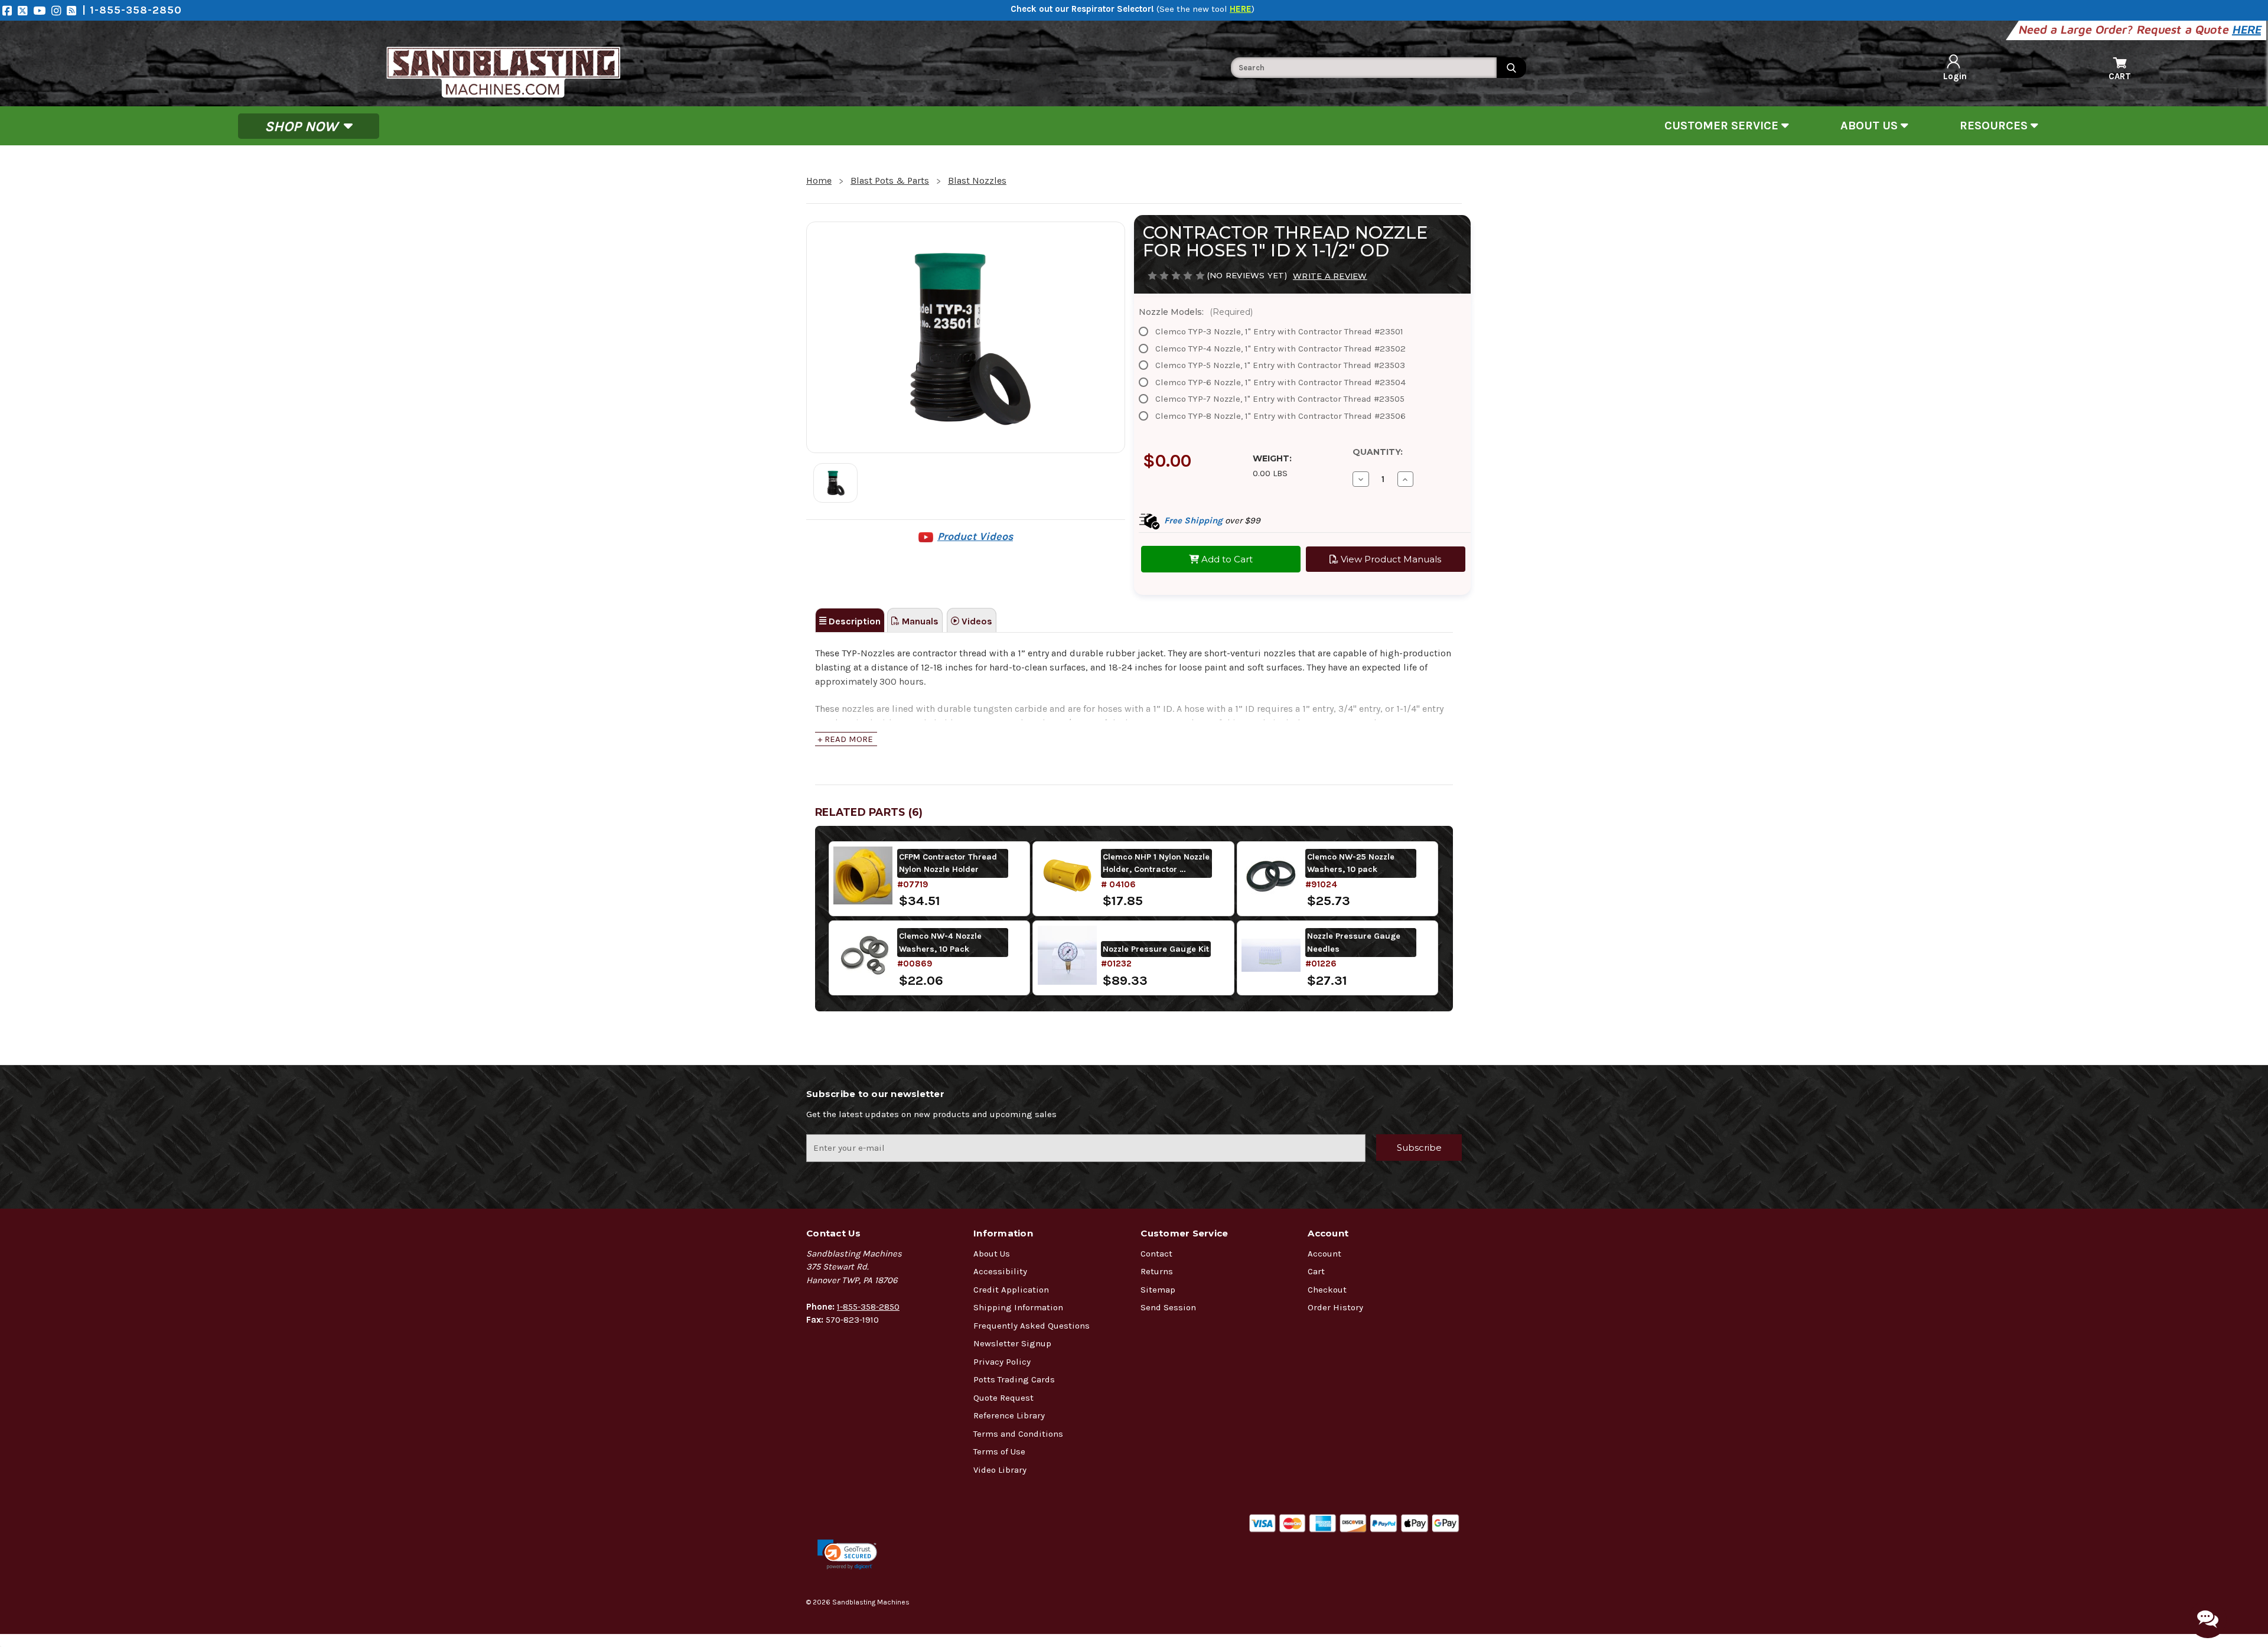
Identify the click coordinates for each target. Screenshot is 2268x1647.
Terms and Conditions (1018, 1434)
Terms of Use (999, 1451)
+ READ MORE (845, 739)
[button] (847, 1555)
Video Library (1000, 1470)
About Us (992, 1254)
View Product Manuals (1390, 559)
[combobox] (1364, 68)
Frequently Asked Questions (1032, 1326)
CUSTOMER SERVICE (1723, 126)
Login (1955, 76)
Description (853, 621)
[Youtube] (42, 10)
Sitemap (1158, 1290)
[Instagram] (59, 10)
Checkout (1327, 1290)
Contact (1156, 1254)
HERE (2248, 29)
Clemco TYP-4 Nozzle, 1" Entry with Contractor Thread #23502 (1280, 349)
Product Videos (975, 536)
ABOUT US (1871, 126)
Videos (976, 621)
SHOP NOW (303, 126)
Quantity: (1378, 452)
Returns (1157, 1271)
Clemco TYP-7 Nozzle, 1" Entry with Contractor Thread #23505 (1280, 399)
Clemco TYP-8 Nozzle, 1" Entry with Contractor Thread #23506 (1280, 416)
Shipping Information (1018, 1307)
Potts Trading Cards (1014, 1379)
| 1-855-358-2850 (132, 10)
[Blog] (74, 10)
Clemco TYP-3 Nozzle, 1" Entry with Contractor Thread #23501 (1279, 331)
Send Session (1168, 1307)
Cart (1316, 1271)
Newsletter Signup (1012, 1343)
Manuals (919, 621)
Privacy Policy (1002, 1362)
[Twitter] (25, 10)
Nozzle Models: (1196, 312)
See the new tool (1205, 9)
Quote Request (1003, 1398)
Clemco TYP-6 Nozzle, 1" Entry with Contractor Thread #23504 (1280, 382)
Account (1324, 1254)
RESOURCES (1995, 126)
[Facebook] (10, 10)
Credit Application (1011, 1290)
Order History (1335, 1307)
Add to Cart (1226, 559)
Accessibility (1000, 1271)
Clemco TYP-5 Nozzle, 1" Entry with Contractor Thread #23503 (1280, 365)
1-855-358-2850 (868, 1307)
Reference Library (1009, 1415)
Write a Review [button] (1330, 276)
